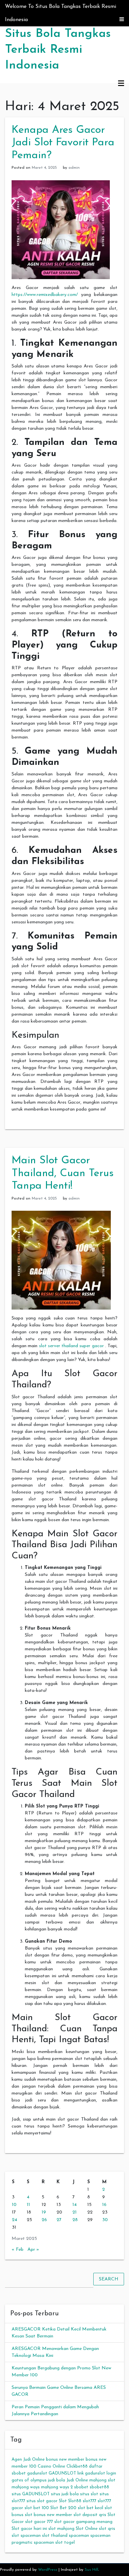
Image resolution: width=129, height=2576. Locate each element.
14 (75, 2205)
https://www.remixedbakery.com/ (45, 295)
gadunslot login (101, 2473)
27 (59, 2220)
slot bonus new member (48, 2515)
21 (75, 2212)
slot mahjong (61, 2529)
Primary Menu (121, 84)
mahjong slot (102, 2480)
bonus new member (65, 2460)
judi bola (57, 2480)
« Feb (18, 2250)
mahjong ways (26, 2487)
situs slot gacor (42, 2501)
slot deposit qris (90, 2515)
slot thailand (55, 2536)
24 (15, 2220)
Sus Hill (91, 2570)
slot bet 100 (37, 2508)
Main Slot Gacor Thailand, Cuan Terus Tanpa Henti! (63, 1173)
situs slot (89, 2494)
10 (14, 2205)
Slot (63, 2501)
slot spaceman (26, 2536)
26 (44, 2220)
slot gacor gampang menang (83, 2522)
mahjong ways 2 (57, 2487)
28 (75, 2220)
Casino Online (51, 2466)
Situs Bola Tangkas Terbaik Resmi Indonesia (58, 50)
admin (74, 168)
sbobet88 (99, 2487)
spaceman (79, 2536)
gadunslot (37, 2473)
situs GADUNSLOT (31, 2494)
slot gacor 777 (39, 2522)
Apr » (33, 2250)
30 (105, 2220)
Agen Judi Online (28, 2460)
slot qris (107, 2529)
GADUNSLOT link (66, 2473)
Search (109, 2279)
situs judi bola (65, 2494)
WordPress (48, 2570)
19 (44, 2212)
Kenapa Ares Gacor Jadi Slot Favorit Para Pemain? (63, 143)
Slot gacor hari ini (29, 2529)
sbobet (81, 2487)
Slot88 (75, 2501)
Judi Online (77, 2480)
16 (104, 2205)
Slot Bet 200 (63, 2508)
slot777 (89, 2501)
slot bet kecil (90, 2508)
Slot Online (87, 2529)
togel (69, 2543)
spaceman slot (48, 2543)
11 (28, 2205)
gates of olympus (29, 2480)
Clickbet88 (77, 2466)
